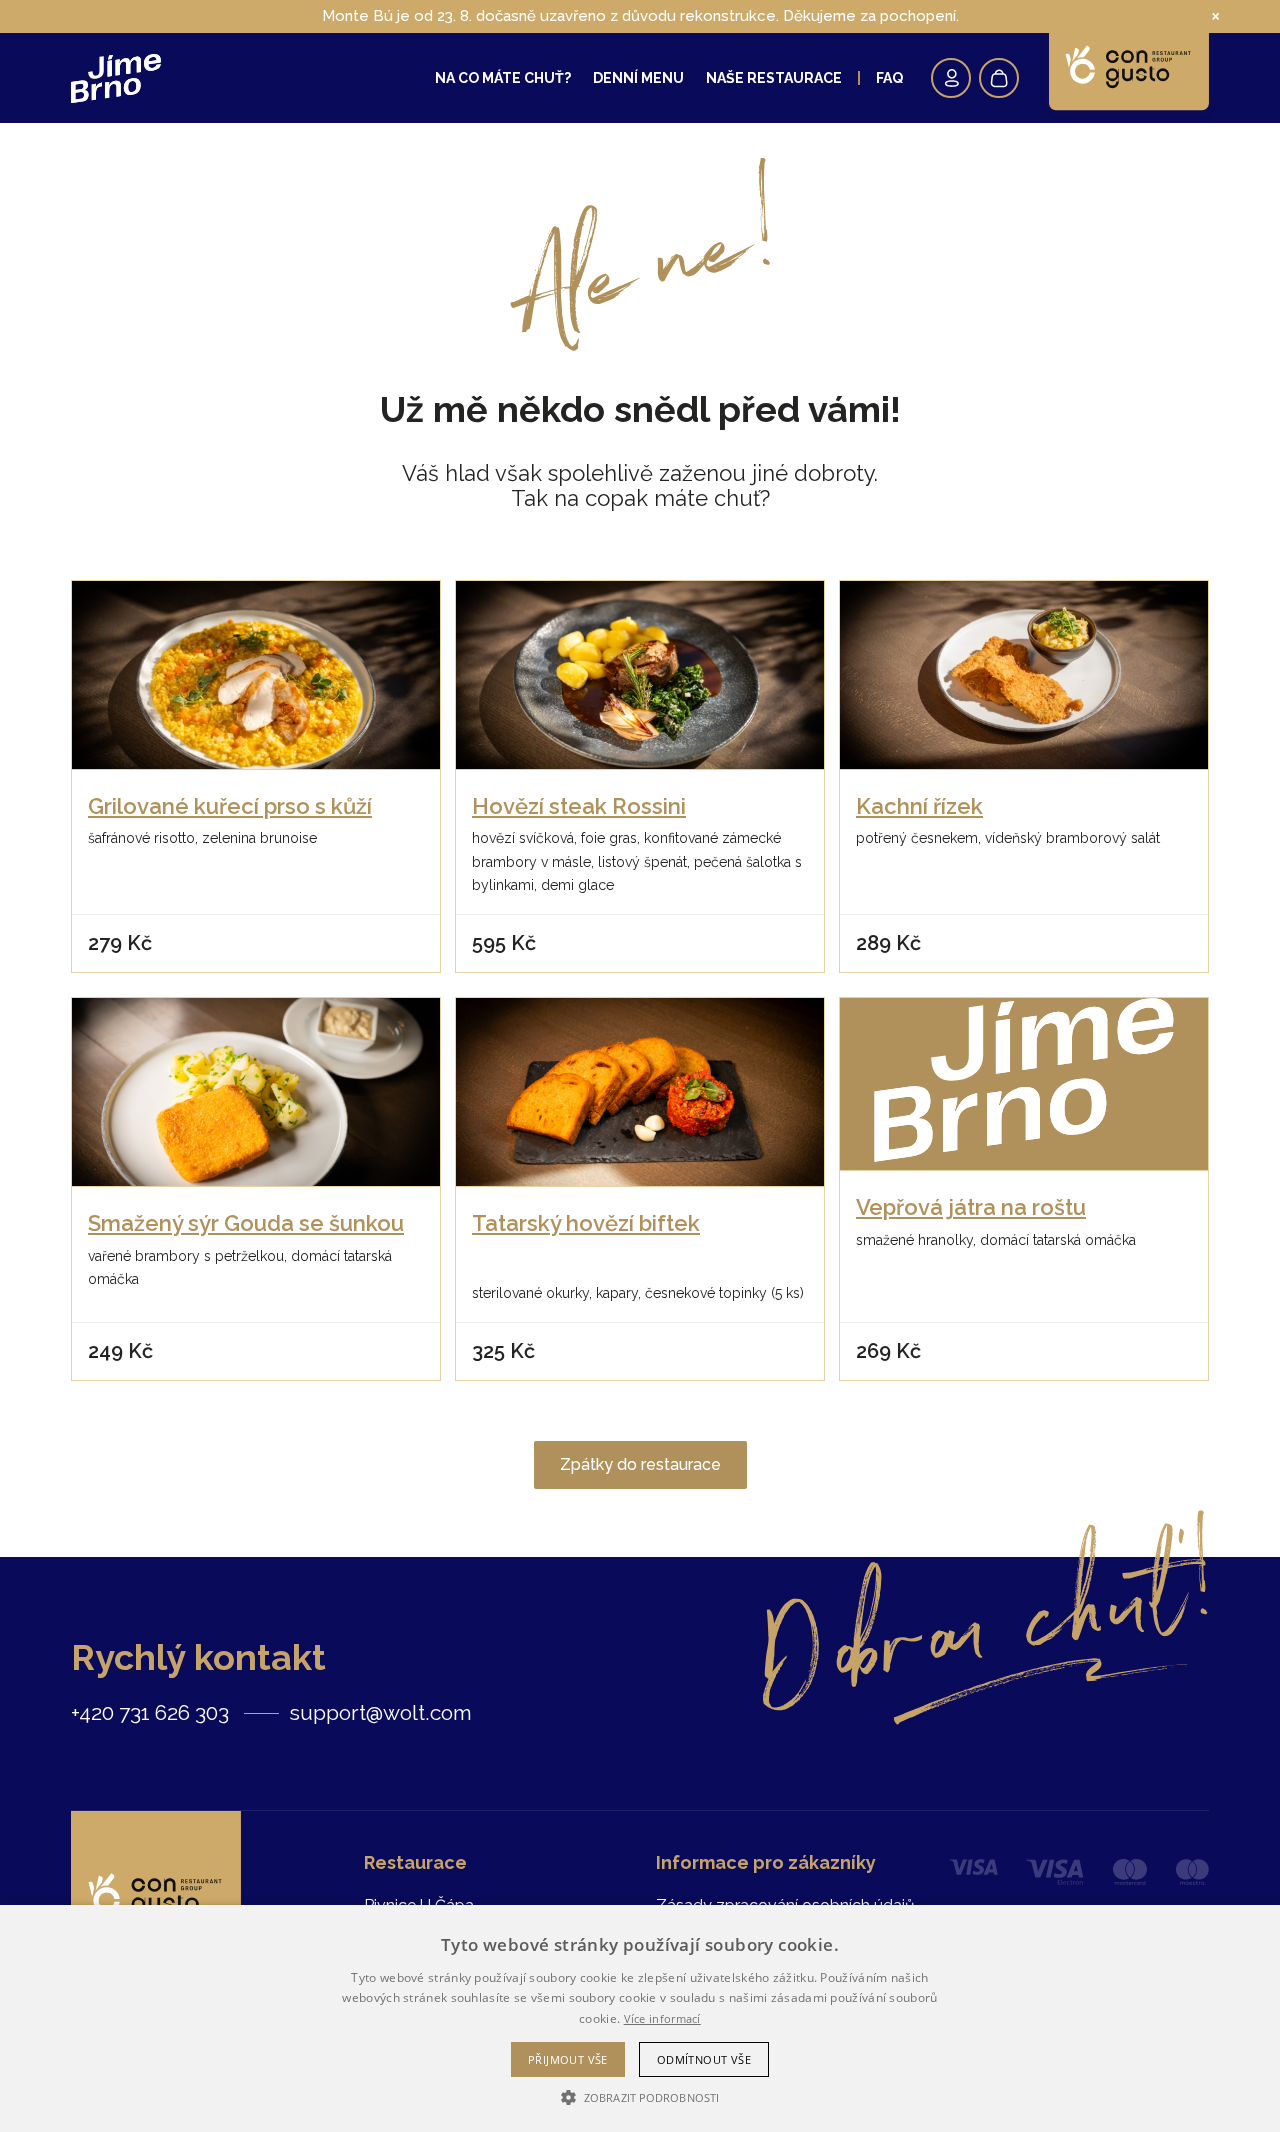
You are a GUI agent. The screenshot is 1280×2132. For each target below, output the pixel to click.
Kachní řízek (919, 806)
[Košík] (999, 78)
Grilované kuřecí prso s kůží (230, 806)
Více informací (662, 2018)
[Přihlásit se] (951, 78)
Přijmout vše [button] (568, 2059)
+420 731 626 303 (150, 1712)
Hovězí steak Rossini (579, 806)
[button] (640, 2097)
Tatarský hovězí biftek (586, 1223)
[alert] (640, 2018)
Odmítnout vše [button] (704, 2059)
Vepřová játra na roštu (971, 1207)
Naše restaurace (774, 78)
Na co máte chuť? (503, 78)
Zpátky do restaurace (640, 1464)
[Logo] (116, 78)
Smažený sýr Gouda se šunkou (246, 1223)
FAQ (889, 78)
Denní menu (638, 78)
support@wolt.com (380, 1712)
